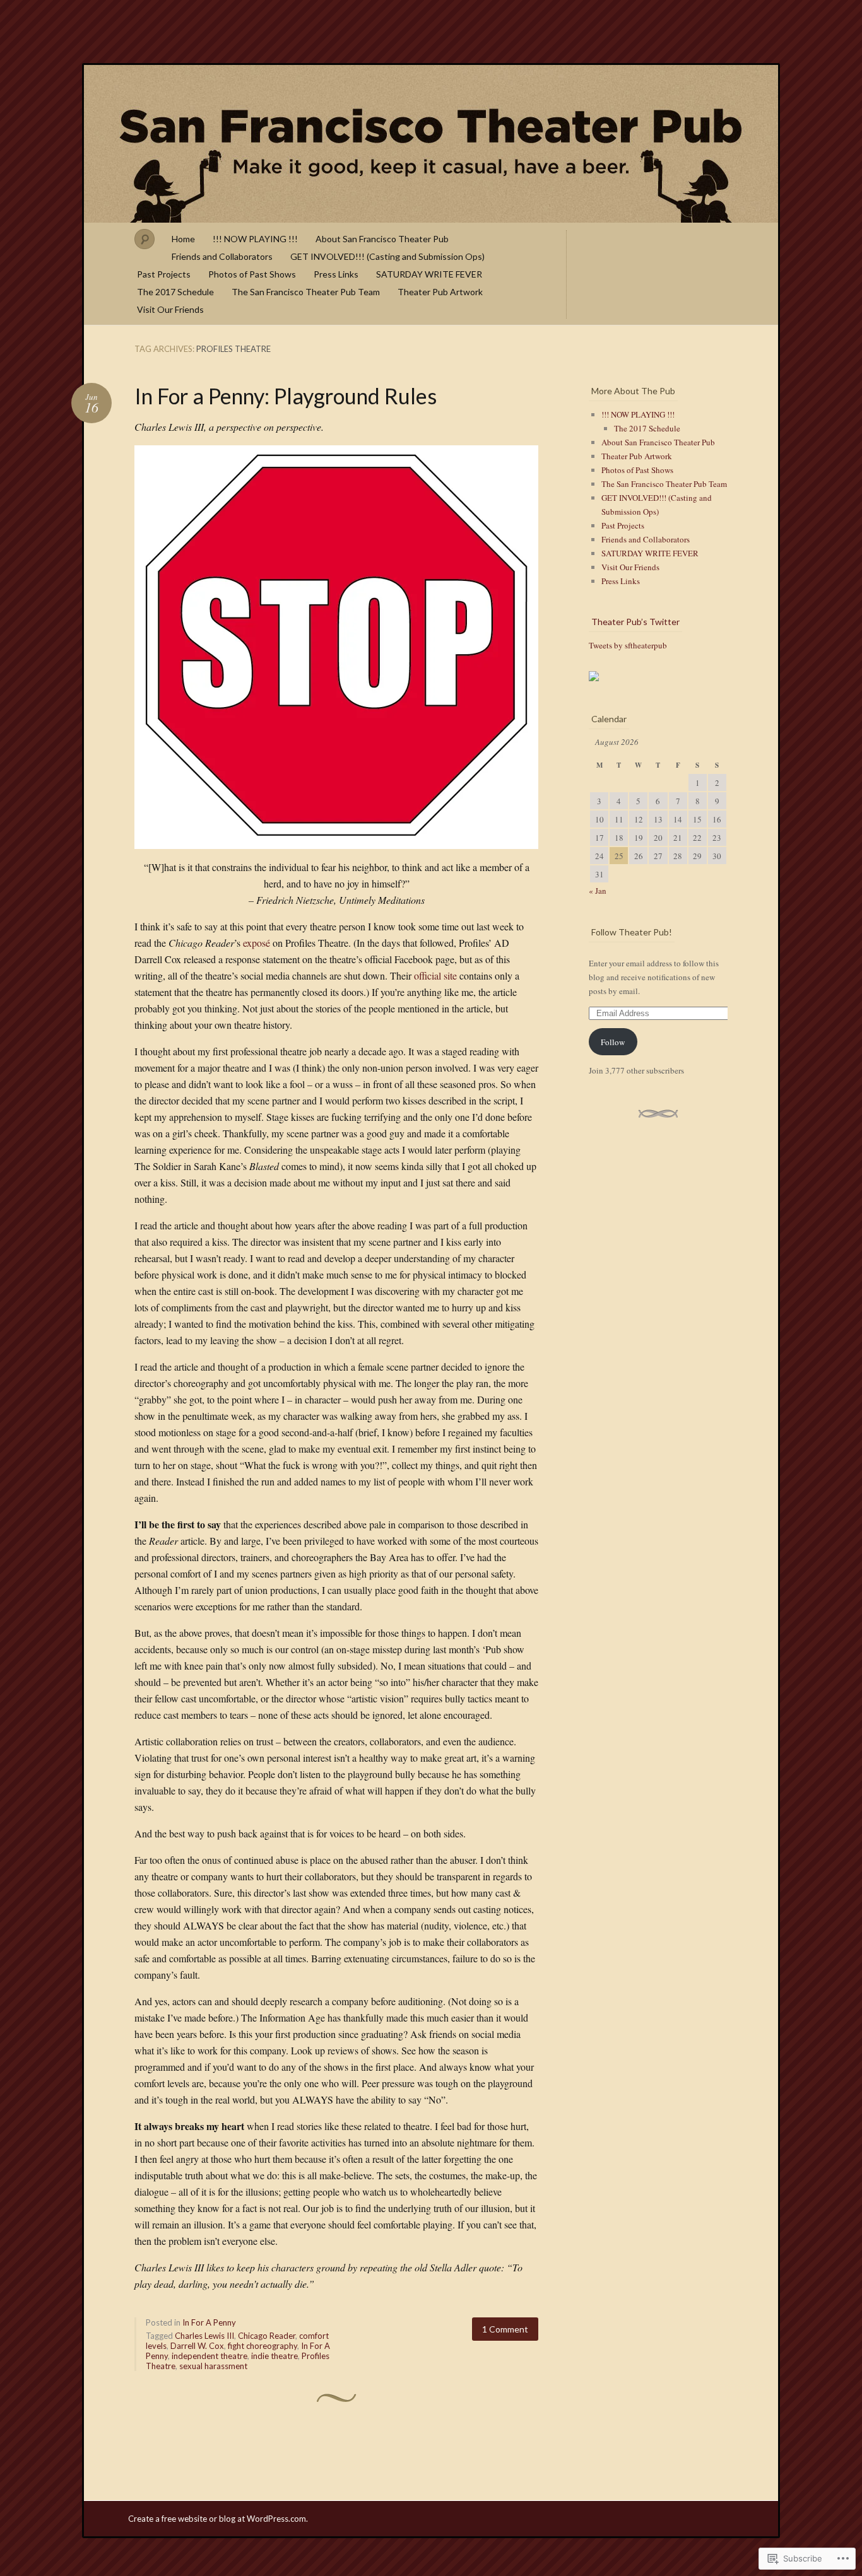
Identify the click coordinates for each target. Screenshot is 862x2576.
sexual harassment (213, 2366)
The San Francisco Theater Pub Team (306, 292)
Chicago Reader (267, 2336)
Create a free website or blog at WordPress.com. (218, 2519)
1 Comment (505, 2329)
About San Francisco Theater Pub (382, 239)
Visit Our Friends (170, 309)
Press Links (336, 274)
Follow (613, 1042)
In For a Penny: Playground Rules (286, 396)
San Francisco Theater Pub (431, 144)
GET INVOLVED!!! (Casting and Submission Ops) (387, 256)
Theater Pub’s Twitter (635, 622)
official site (435, 975)
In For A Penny (209, 2322)
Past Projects (164, 274)
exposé (257, 943)
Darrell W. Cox (197, 2346)
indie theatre (275, 2356)
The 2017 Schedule (175, 292)
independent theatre (210, 2356)
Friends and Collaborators (222, 256)
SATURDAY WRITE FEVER (429, 274)
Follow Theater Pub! (632, 932)
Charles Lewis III (204, 2336)
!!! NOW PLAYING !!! (255, 239)
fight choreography (263, 2346)
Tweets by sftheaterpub (628, 645)
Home (183, 239)
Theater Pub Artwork (440, 292)
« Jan (598, 891)
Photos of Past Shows (252, 274)
